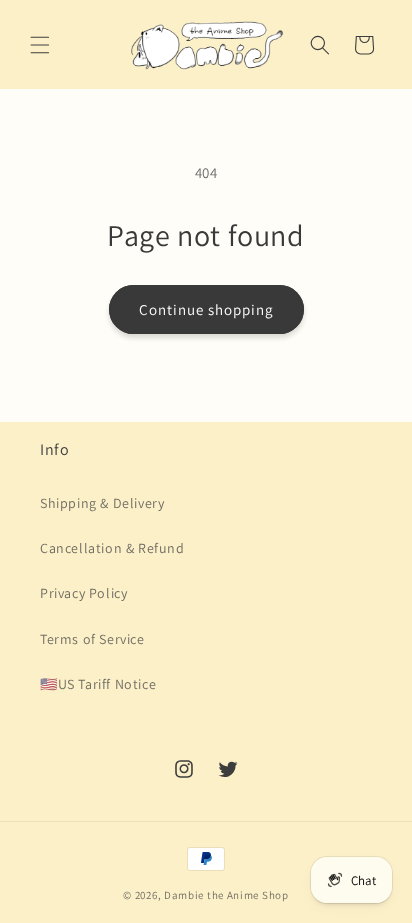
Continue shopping (206, 309)
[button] (40, 45)
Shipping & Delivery (102, 503)
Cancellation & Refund (112, 548)
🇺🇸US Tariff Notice (98, 684)
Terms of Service (92, 639)
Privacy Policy (83, 593)
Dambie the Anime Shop (226, 895)
